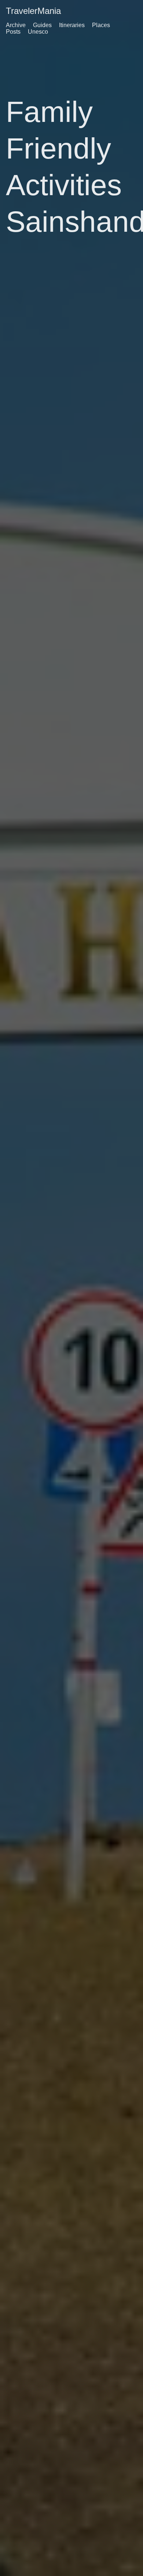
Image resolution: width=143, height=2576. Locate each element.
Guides (42, 25)
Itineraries (72, 25)
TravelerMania (33, 11)
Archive (16, 25)
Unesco (38, 32)
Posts (13, 32)
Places (101, 25)
